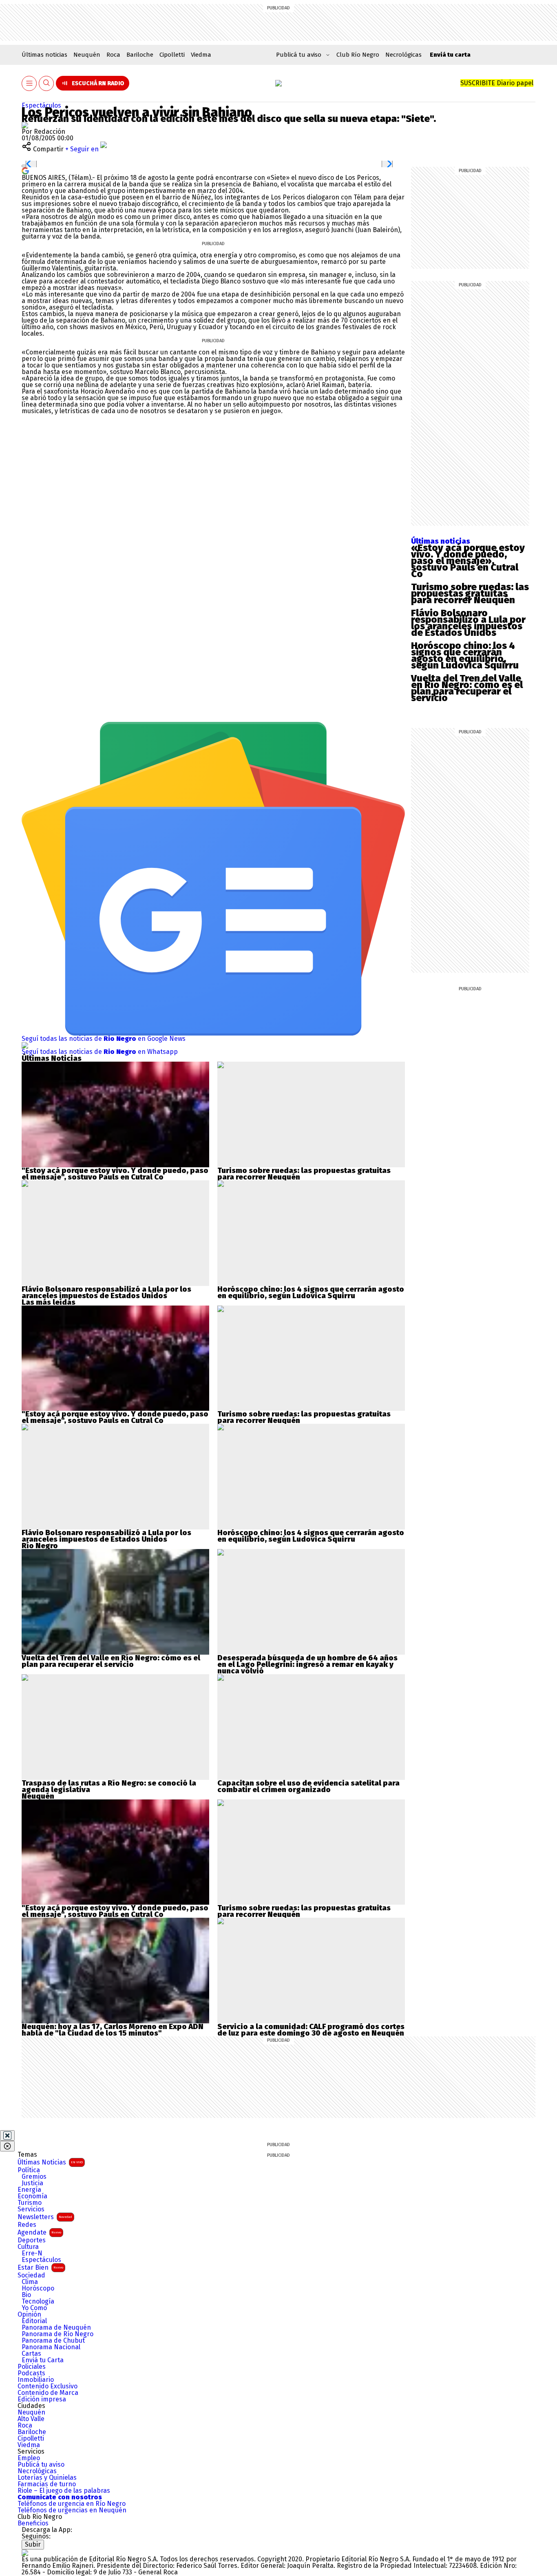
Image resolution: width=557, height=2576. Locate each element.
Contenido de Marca (48, 2393)
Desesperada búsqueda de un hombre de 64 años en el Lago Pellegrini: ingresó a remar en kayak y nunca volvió (307, 1664)
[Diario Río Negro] (278, 83)
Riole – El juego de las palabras (64, 2491)
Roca (113, 55)
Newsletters (45, 2217)
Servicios (31, 2209)
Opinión (29, 2315)
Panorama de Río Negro (57, 2334)
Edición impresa (42, 2399)
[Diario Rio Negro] (25, 2553)
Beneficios (33, 2523)
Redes (27, 2225)
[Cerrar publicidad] (7, 2136)
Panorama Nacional (51, 2347)
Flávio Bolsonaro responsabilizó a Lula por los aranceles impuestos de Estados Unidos (468, 623)
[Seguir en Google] (25, 170)
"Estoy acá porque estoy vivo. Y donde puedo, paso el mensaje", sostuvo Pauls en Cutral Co (115, 1174)
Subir (33, 2544)
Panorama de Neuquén (56, 2328)
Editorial (34, 2321)
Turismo (30, 2203)
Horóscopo (38, 2288)
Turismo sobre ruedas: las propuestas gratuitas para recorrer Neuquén (470, 593)
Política (29, 2170)
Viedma (201, 55)
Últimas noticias (44, 55)
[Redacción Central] (25, 125)
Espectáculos (41, 105)
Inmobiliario (36, 2380)
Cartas (31, 2354)
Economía (32, 2196)
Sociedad (31, 2275)
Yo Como (34, 2308)
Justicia (32, 2183)
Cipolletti (172, 55)
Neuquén (87, 55)
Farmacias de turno (47, 2484)
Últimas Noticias (50, 2162)
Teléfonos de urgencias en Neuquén (72, 2510)
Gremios (34, 2177)
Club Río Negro (358, 55)
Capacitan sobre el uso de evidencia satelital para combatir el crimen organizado (308, 1786)
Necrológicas (403, 55)
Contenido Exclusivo (48, 2386)
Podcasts (31, 2373)
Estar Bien (40, 2267)
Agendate (39, 2232)
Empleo (29, 2458)
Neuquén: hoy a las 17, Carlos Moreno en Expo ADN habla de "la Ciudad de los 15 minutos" (113, 2030)
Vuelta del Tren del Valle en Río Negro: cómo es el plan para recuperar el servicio (467, 688)
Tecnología (38, 2302)
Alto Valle (31, 2419)
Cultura (28, 2247)
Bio (26, 2295)
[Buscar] (46, 83)
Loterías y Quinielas (47, 2478)
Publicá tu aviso (41, 2465)
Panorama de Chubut (53, 2341)
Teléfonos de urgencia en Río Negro (72, 2504)
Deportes (32, 2240)
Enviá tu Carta (43, 2360)
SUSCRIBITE (497, 83)
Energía (29, 2190)
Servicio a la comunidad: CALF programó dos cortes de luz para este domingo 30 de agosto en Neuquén (311, 2030)
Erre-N (32, 2253)
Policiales (32, 2367)
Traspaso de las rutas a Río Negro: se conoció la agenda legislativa (109, 1786)
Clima (30, 2282)
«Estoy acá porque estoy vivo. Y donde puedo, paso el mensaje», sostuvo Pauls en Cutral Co (468, 561)
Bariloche (140, 55)
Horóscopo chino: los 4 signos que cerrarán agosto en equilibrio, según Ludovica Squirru (465, 655)
